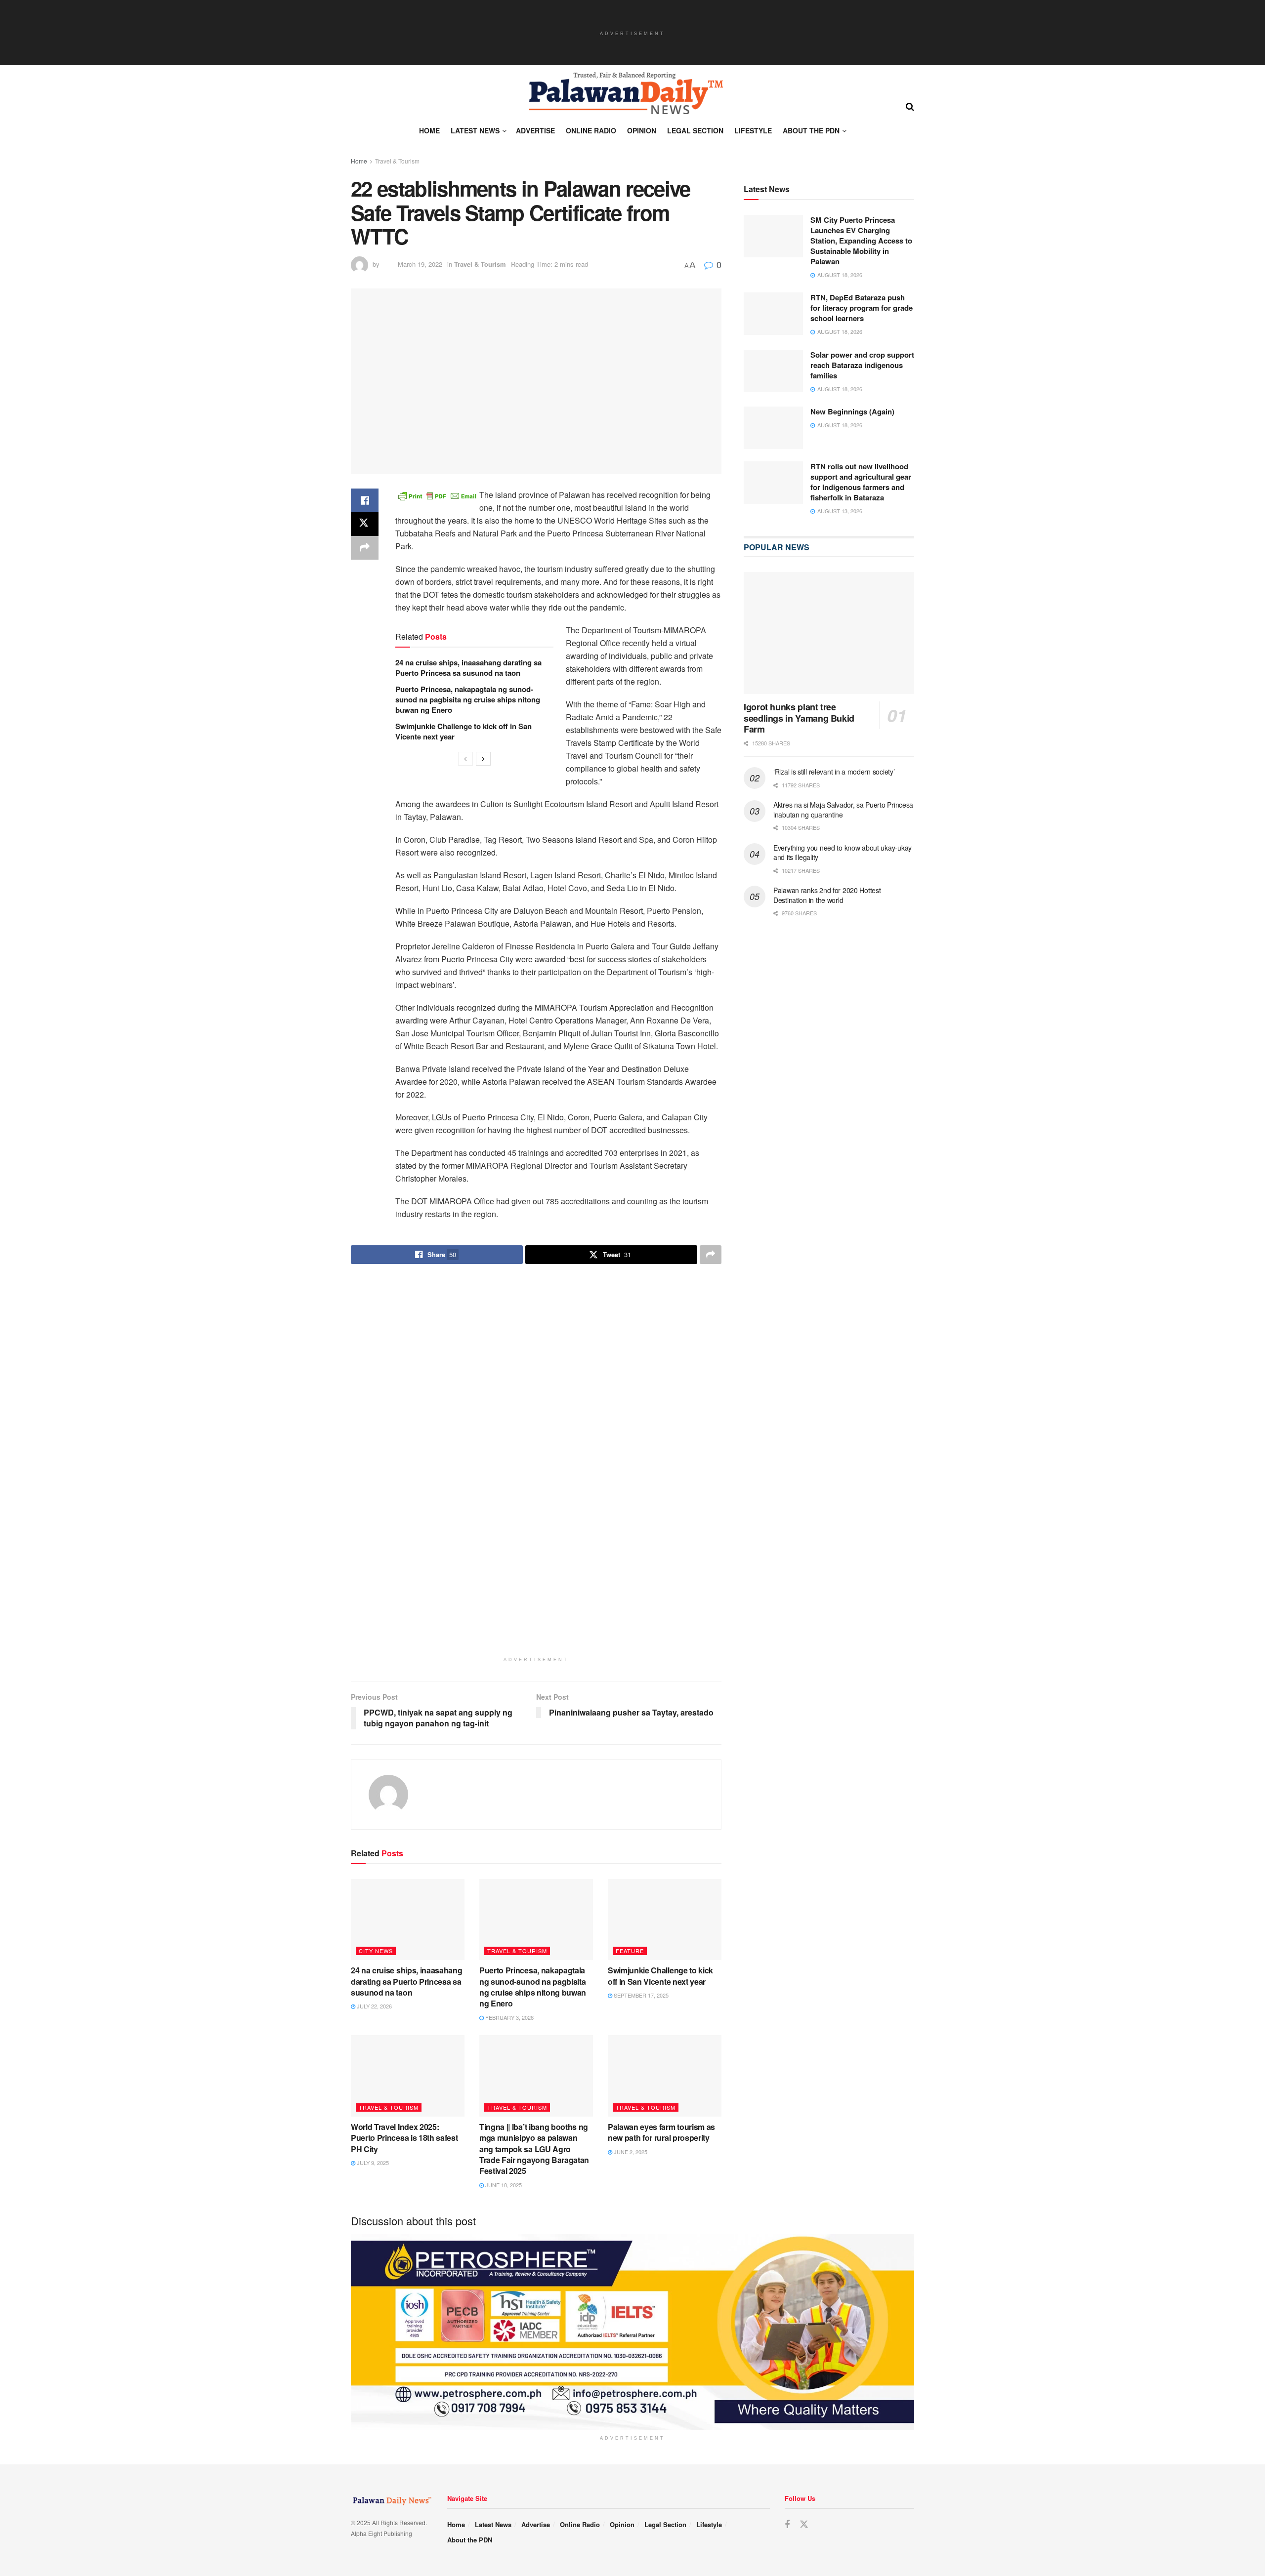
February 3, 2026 (509, 1714)
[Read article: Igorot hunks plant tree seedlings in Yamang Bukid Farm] (829, 634)
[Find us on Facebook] (787, 2221)
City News (376, 1647)
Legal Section (695, 130)
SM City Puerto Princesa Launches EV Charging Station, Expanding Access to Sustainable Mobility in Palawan (861, 241)
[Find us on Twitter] (804, 2221)
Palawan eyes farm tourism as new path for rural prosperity (661, 1828)
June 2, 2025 (630, 1848)
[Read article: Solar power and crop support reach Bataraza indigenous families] (773, 371)
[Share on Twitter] (365, 524)
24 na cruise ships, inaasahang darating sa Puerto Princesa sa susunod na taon (468, 668)
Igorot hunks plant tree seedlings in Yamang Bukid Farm (799, 718)
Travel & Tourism (397, 161)
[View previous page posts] (465, 759)
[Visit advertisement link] (536, 1315)
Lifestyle (753, 130)
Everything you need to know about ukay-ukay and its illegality (843, 853)
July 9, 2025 (372, 1859)
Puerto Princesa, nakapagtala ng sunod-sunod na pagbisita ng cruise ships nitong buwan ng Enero (468, 699)
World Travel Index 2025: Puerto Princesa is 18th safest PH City (404, 1834)
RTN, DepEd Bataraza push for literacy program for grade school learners (862, 308)
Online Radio (591, 130)
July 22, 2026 (374, 1703)
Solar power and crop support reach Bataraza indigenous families (862, 366)
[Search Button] (910, 106)
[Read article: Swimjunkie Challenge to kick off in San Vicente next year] (665, 1616)
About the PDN (811, 130)
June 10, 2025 (503, 1881)
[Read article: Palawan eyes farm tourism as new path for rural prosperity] (665, 1772)
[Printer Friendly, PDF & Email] (437, 495)
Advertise (535, 130)
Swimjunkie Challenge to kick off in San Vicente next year (464, 731)
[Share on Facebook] (365, 500)
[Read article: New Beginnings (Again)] (773, 428)
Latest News (475, 130)
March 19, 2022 (420, 264)
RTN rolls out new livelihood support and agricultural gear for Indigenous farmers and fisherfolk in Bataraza (861, 482)
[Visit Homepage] (625, 93)
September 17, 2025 (640, 1692)
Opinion (642, 130)
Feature (630, 1647)
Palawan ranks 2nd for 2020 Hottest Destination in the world (827, 896)
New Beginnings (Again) (852, 412)
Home (429, 130)
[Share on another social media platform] (365, 548)
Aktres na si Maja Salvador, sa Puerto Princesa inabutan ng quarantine (843, 810)
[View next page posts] (483, 759)
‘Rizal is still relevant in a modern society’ (834, 772)
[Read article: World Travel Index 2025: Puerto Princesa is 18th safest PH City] (408, 1772)
